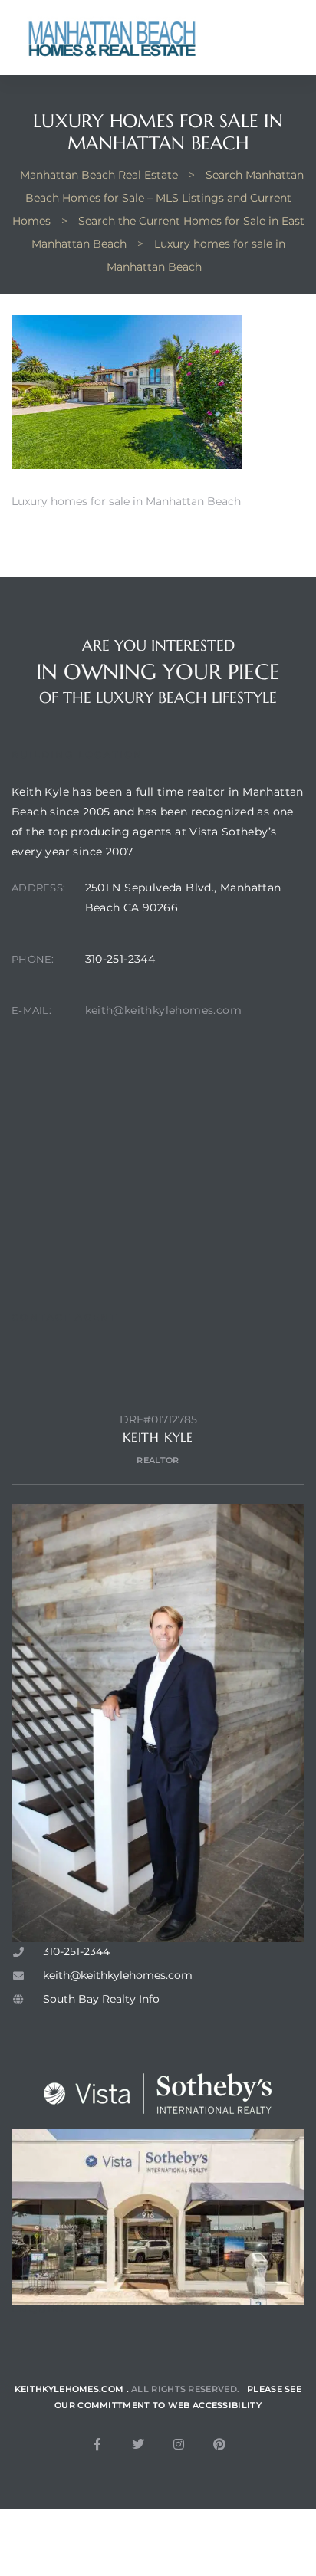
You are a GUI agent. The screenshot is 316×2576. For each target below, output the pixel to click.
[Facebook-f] (97, 2444)
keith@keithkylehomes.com (164, 1010)
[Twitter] (138, 2444)
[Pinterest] (219, 2444)
